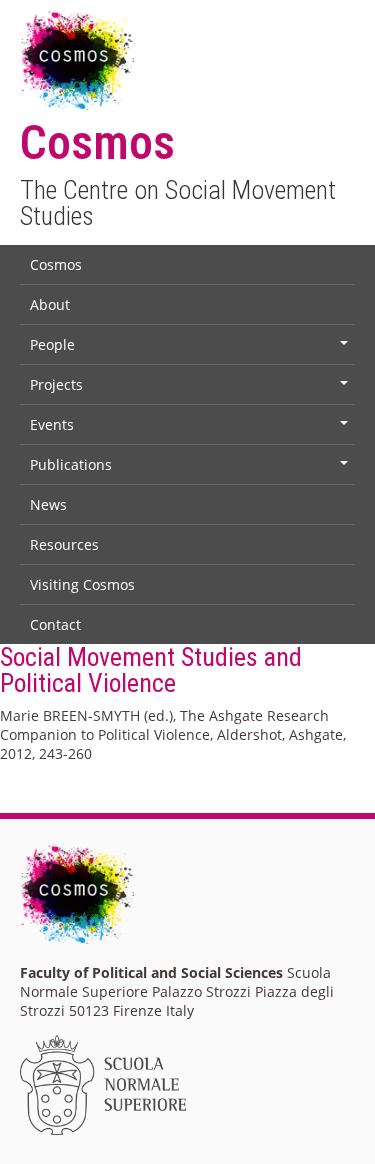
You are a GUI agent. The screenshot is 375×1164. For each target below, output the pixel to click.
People (191, 349)
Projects (191, 389)
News (48, 504)
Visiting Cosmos (82, 584)
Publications (191, 469)
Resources (64, 544)
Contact (55, 624)
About (50, 304)
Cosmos (56, 264)
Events (191, 429)
